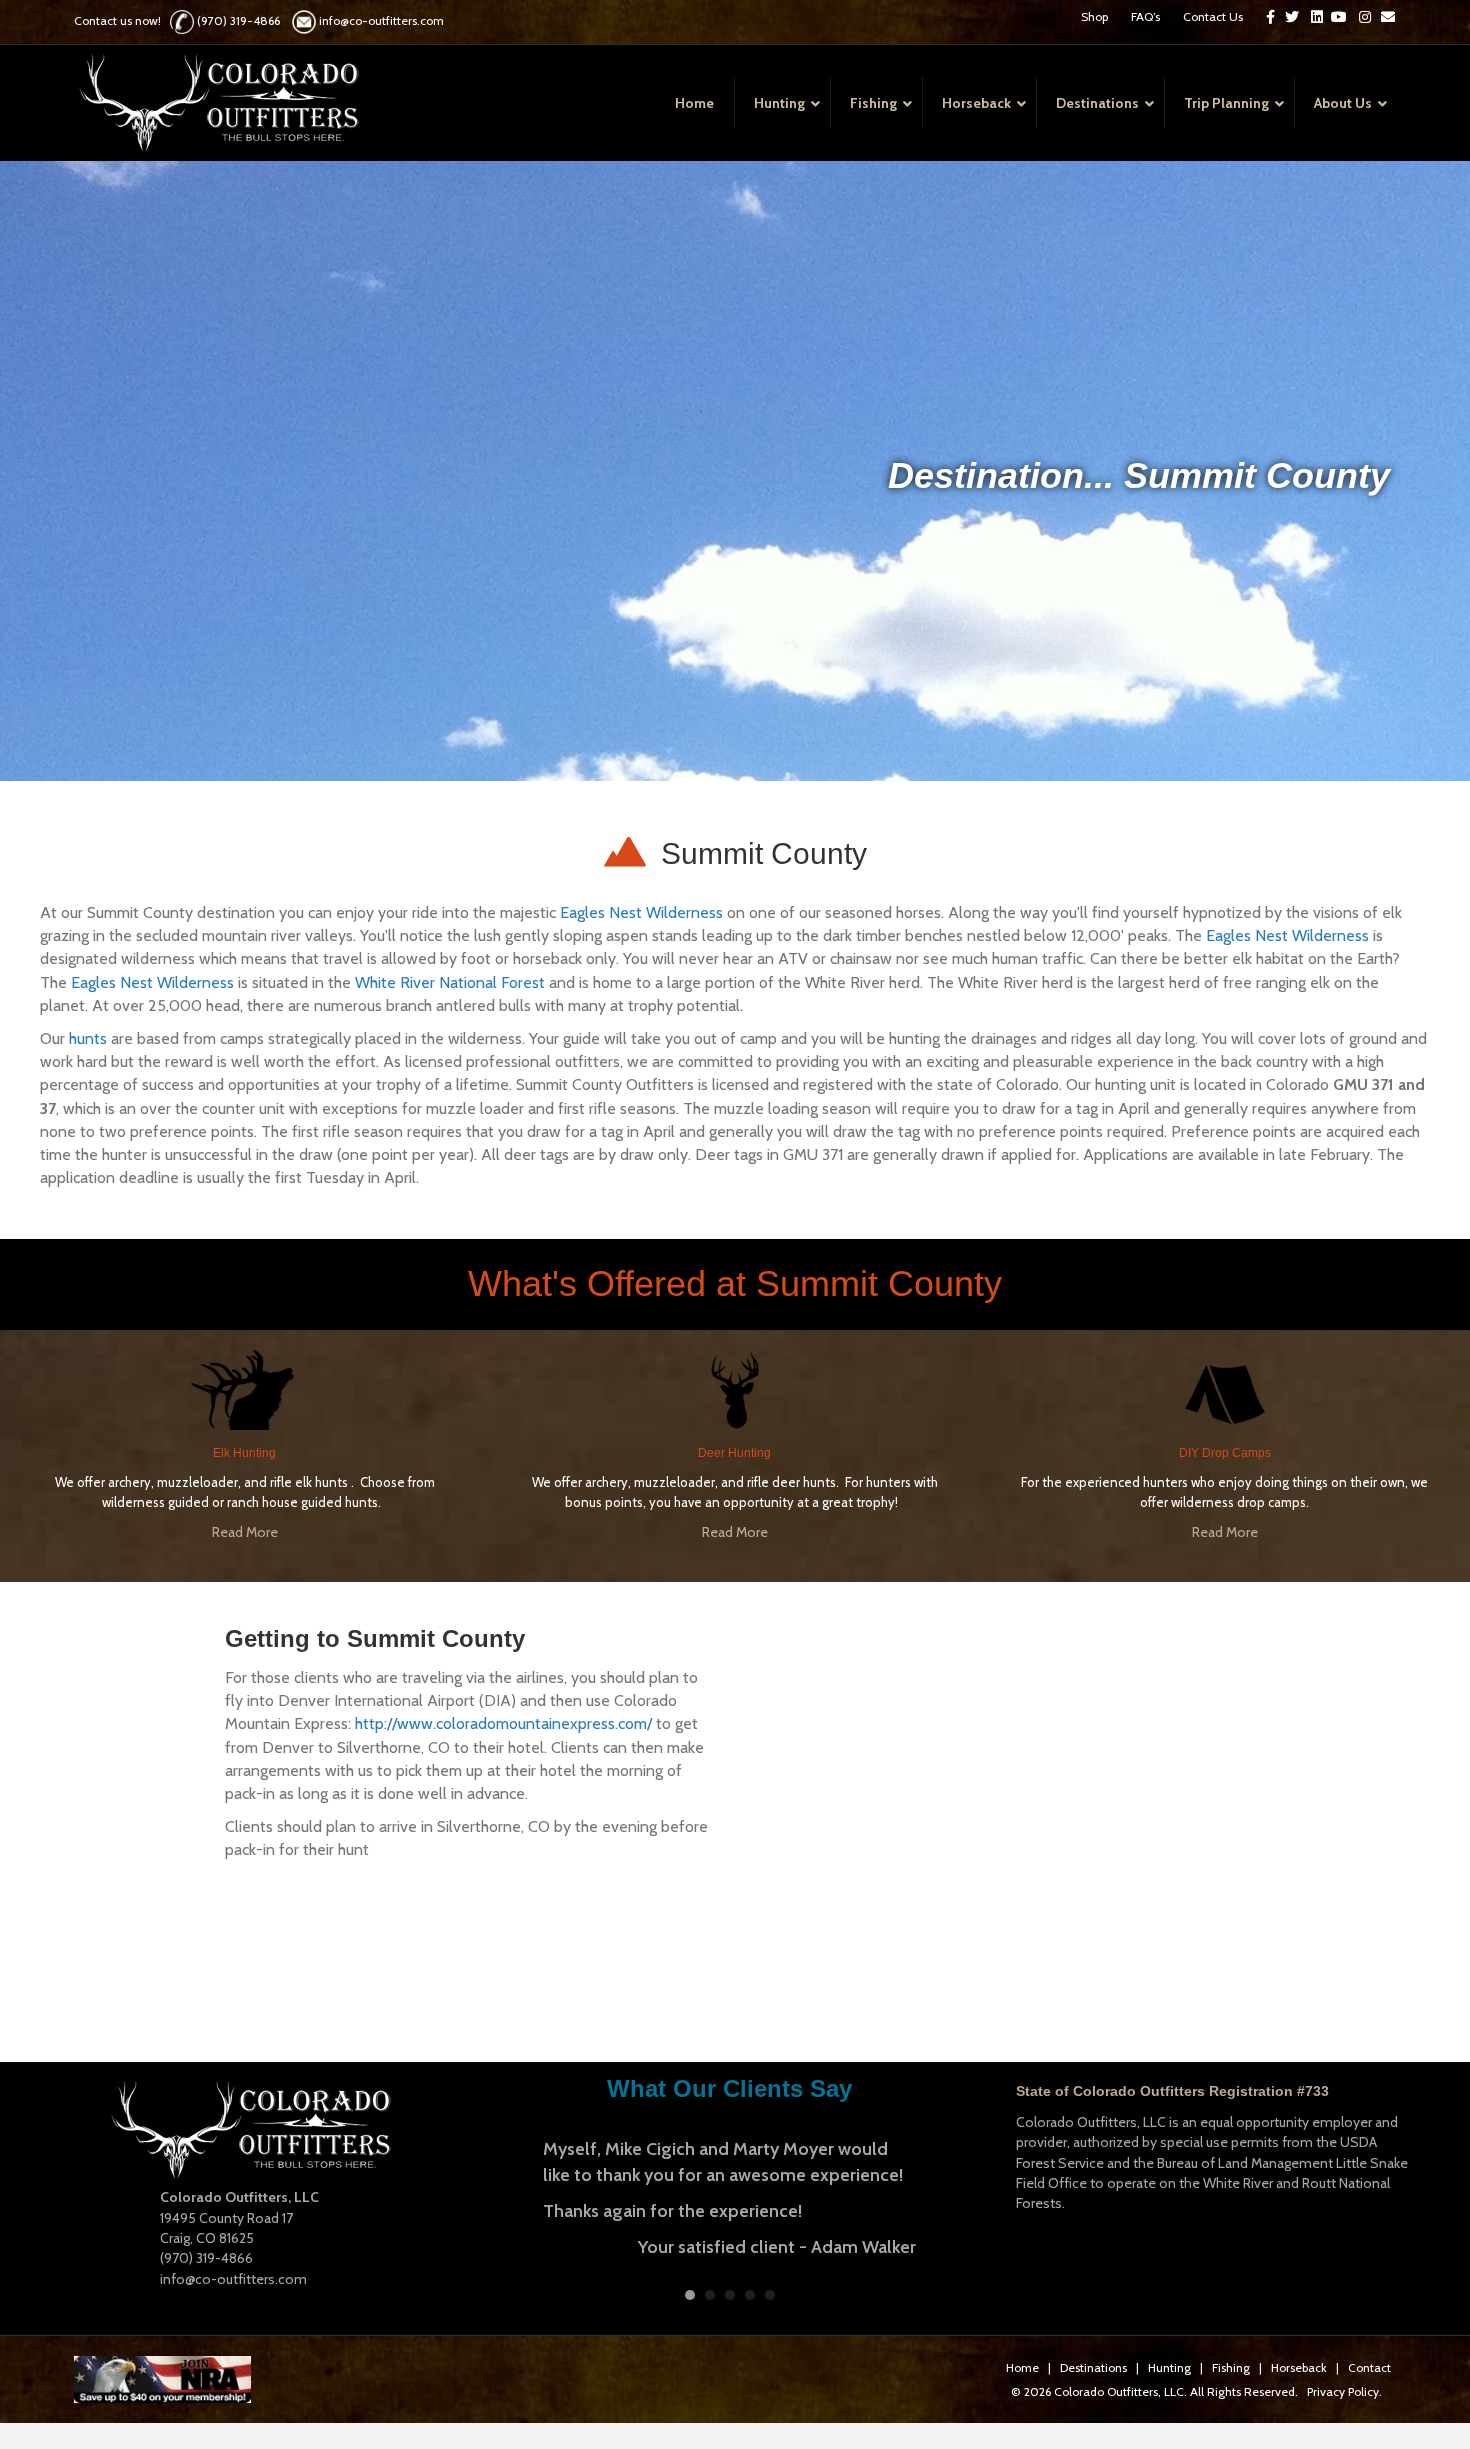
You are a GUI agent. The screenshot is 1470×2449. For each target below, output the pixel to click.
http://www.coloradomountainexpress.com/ (503, 1723)
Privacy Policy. (1344, 2381)
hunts (88, 1038)
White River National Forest (450, 982)
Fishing (1231, 2357)
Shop (1094, 16)
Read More (245, 1532)
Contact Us (1213, 16)
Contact (1369, 2357)
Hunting (1169, 2357)
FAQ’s (1145, 16)
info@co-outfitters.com (381, 20)
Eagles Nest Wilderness (641, 912)
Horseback (1299, 2357)
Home (1022, 2357)
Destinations (1093, 2357)
